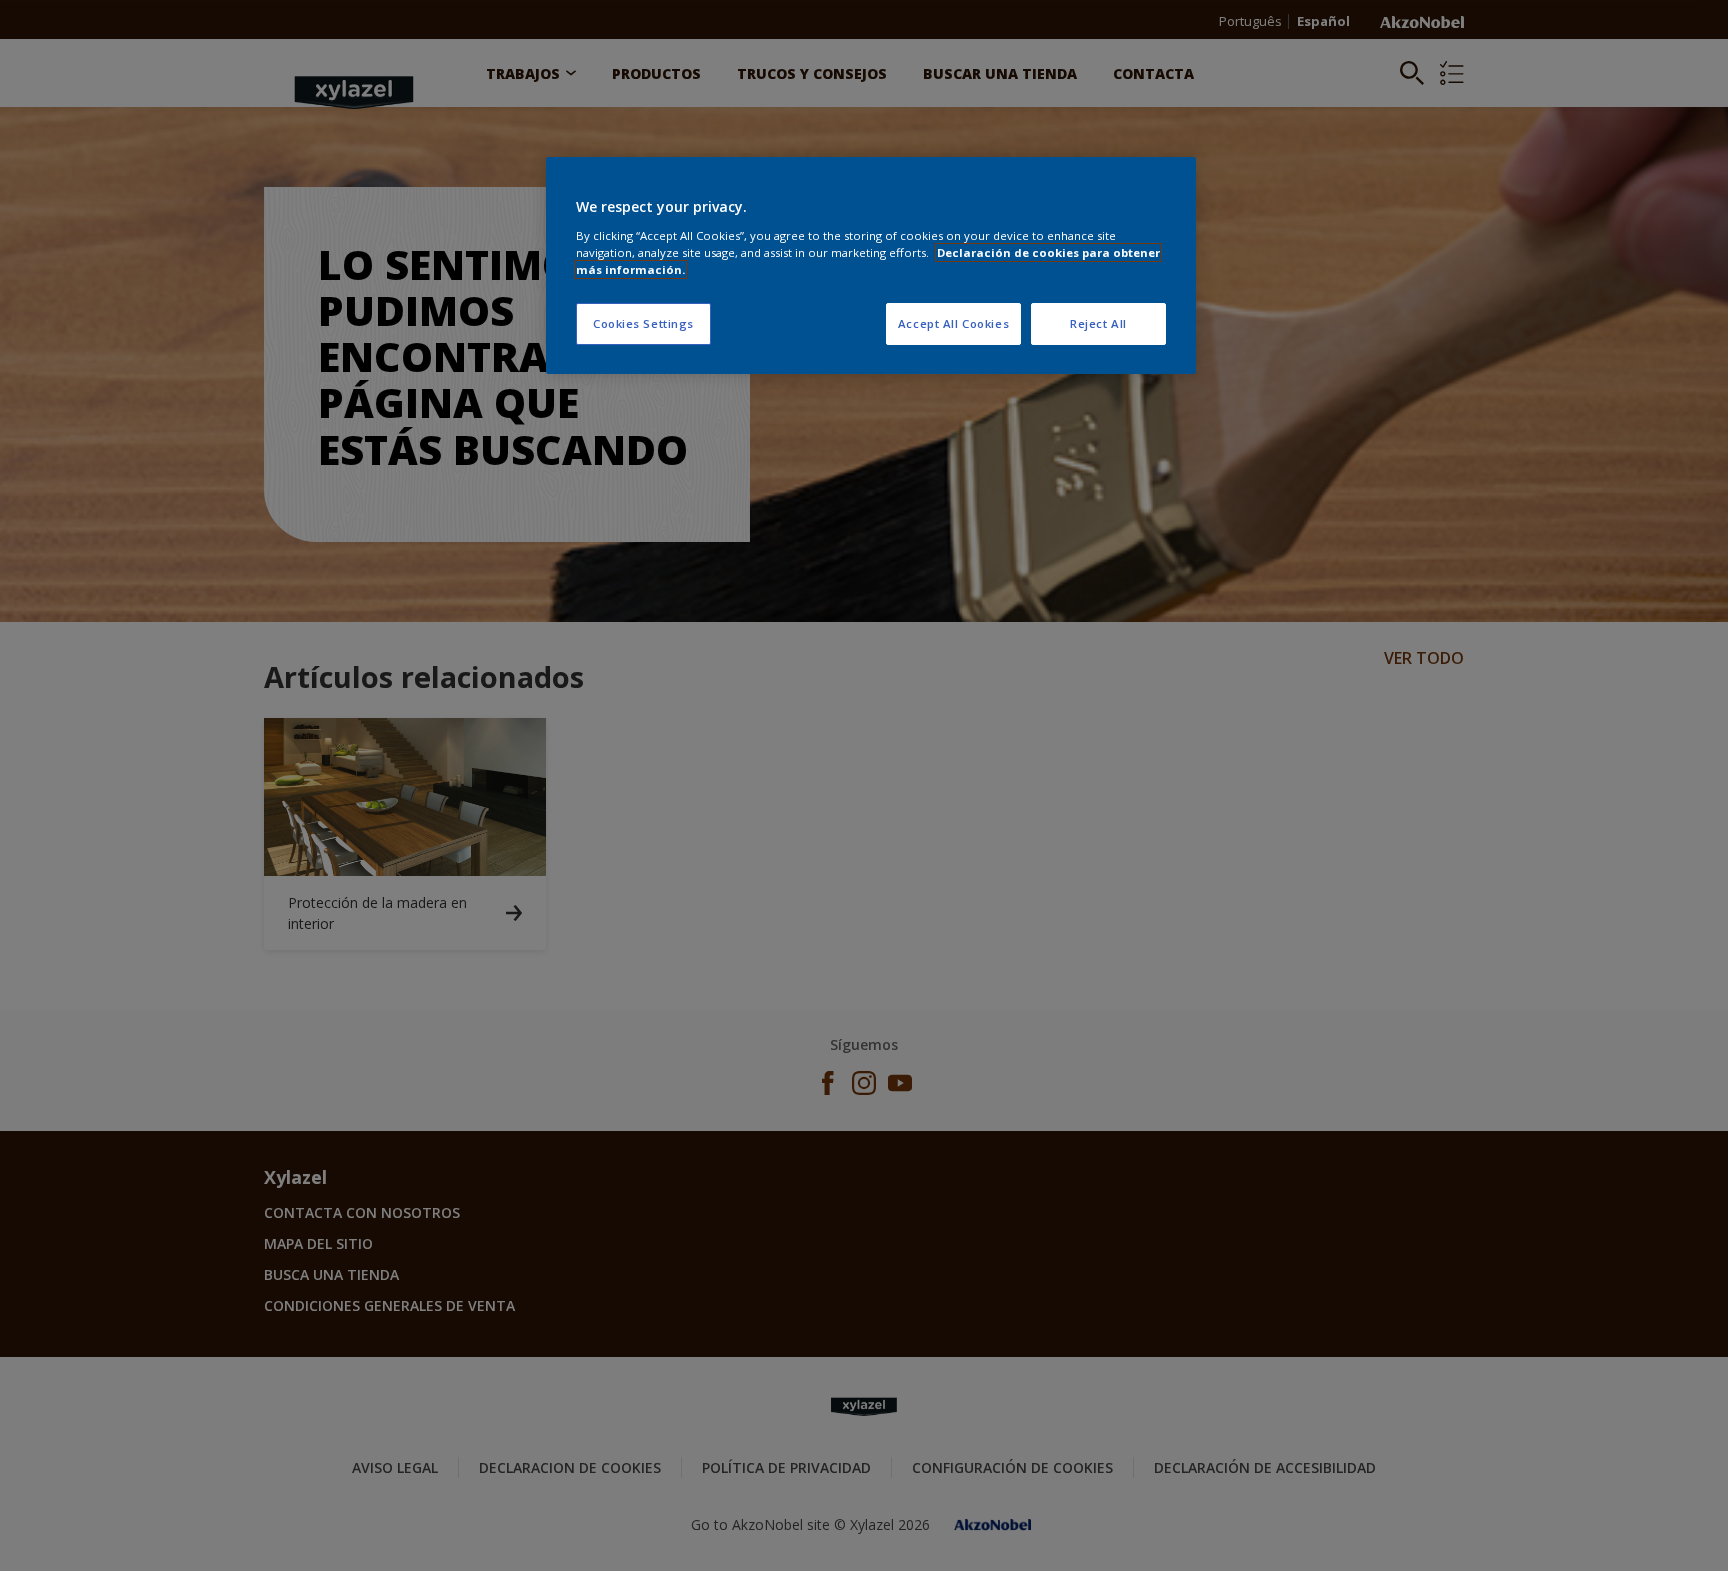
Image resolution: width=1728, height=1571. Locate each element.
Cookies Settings (643, 323)
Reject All (1098, 323)
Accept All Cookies (953, 323)
